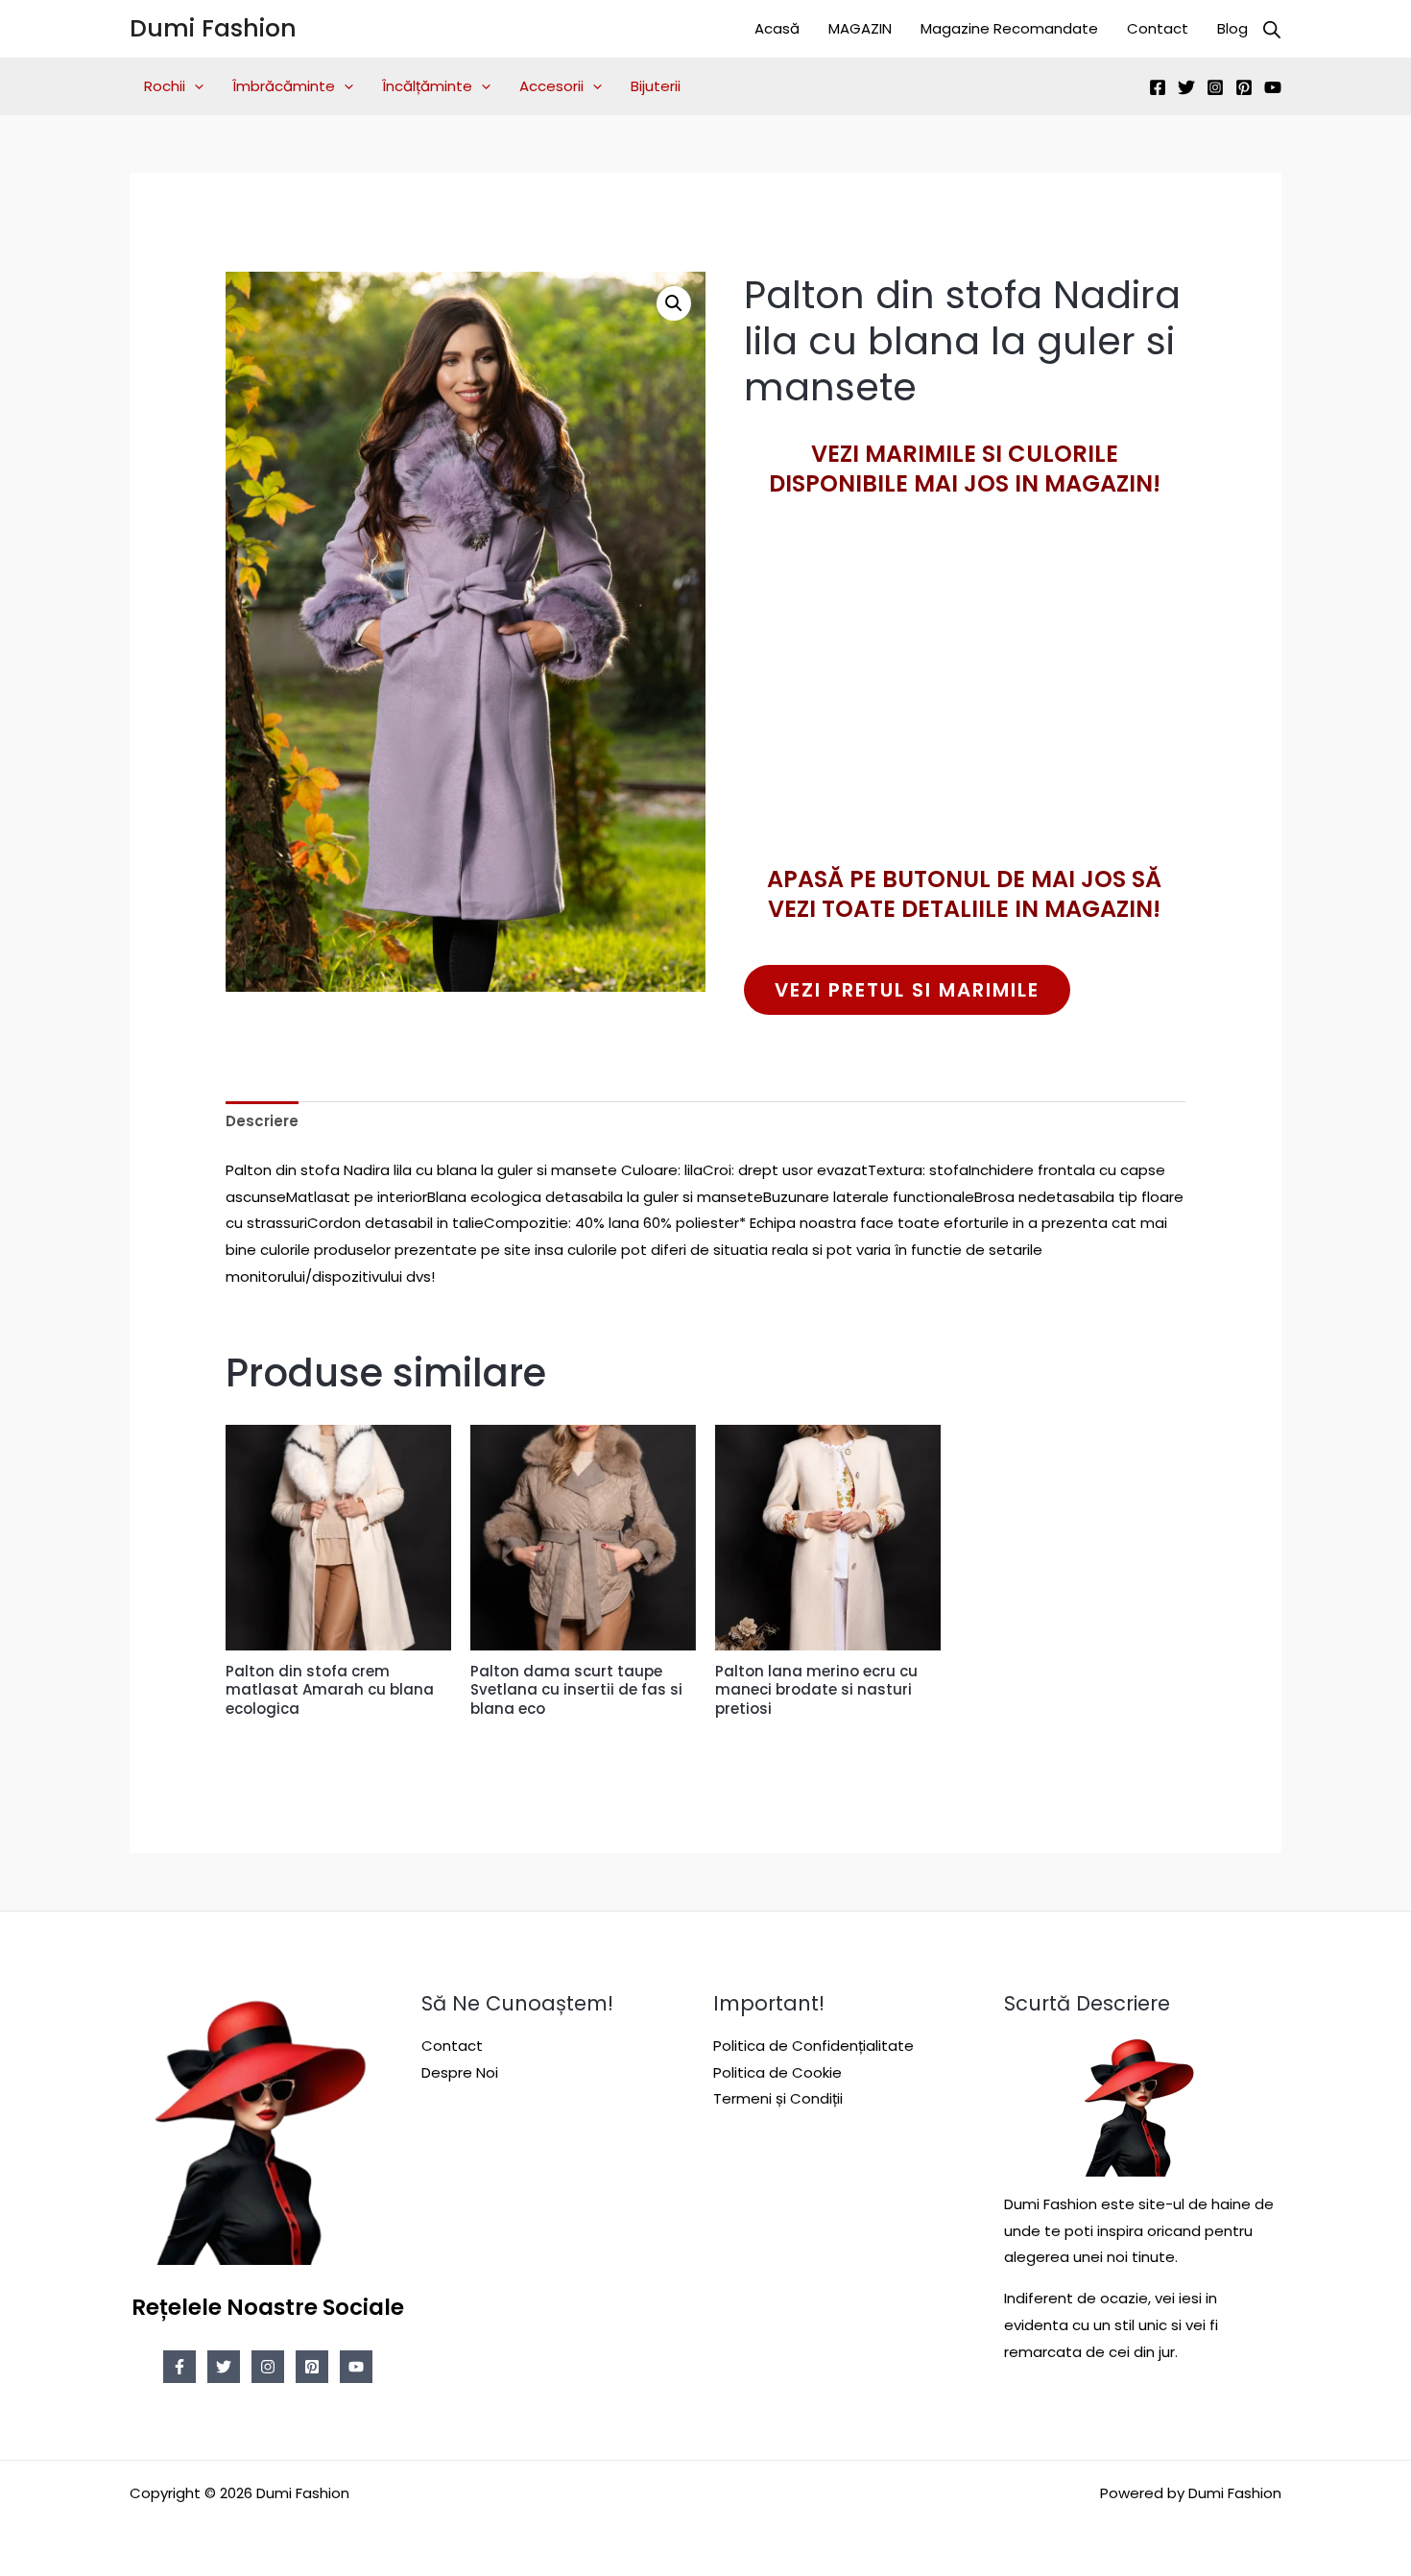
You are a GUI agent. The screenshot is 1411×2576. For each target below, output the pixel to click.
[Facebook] (1158, 87)
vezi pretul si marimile (907, 990)
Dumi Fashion (213, 28)
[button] (674, 303)
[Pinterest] (1244, 87)
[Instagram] (1215, 87)
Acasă (777, 28)
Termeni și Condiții (778, 2098)
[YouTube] (1273, 87)
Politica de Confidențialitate (813, 2046)
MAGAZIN (860, 28)
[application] (194, 86)
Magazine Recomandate (1009, 28)
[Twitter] (1186, 87)
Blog (1232, 28)
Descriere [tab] (262, 1121)
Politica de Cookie (777, 2072)
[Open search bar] (1272, 29)
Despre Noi (460, 2072)
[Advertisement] (965, 715)
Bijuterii (656, 86)
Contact (1158, 28)
